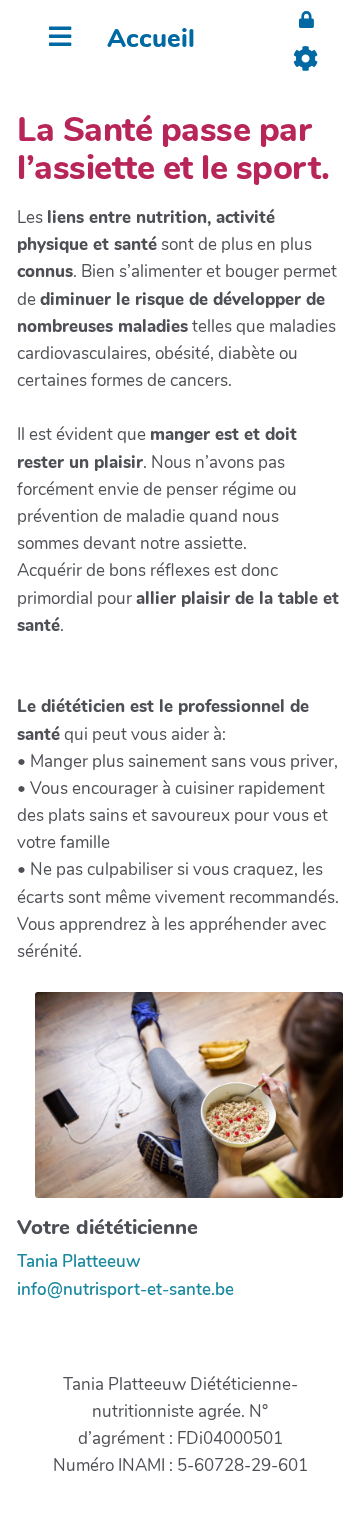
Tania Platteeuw (78, 1261)
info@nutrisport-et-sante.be (125, 1289)
